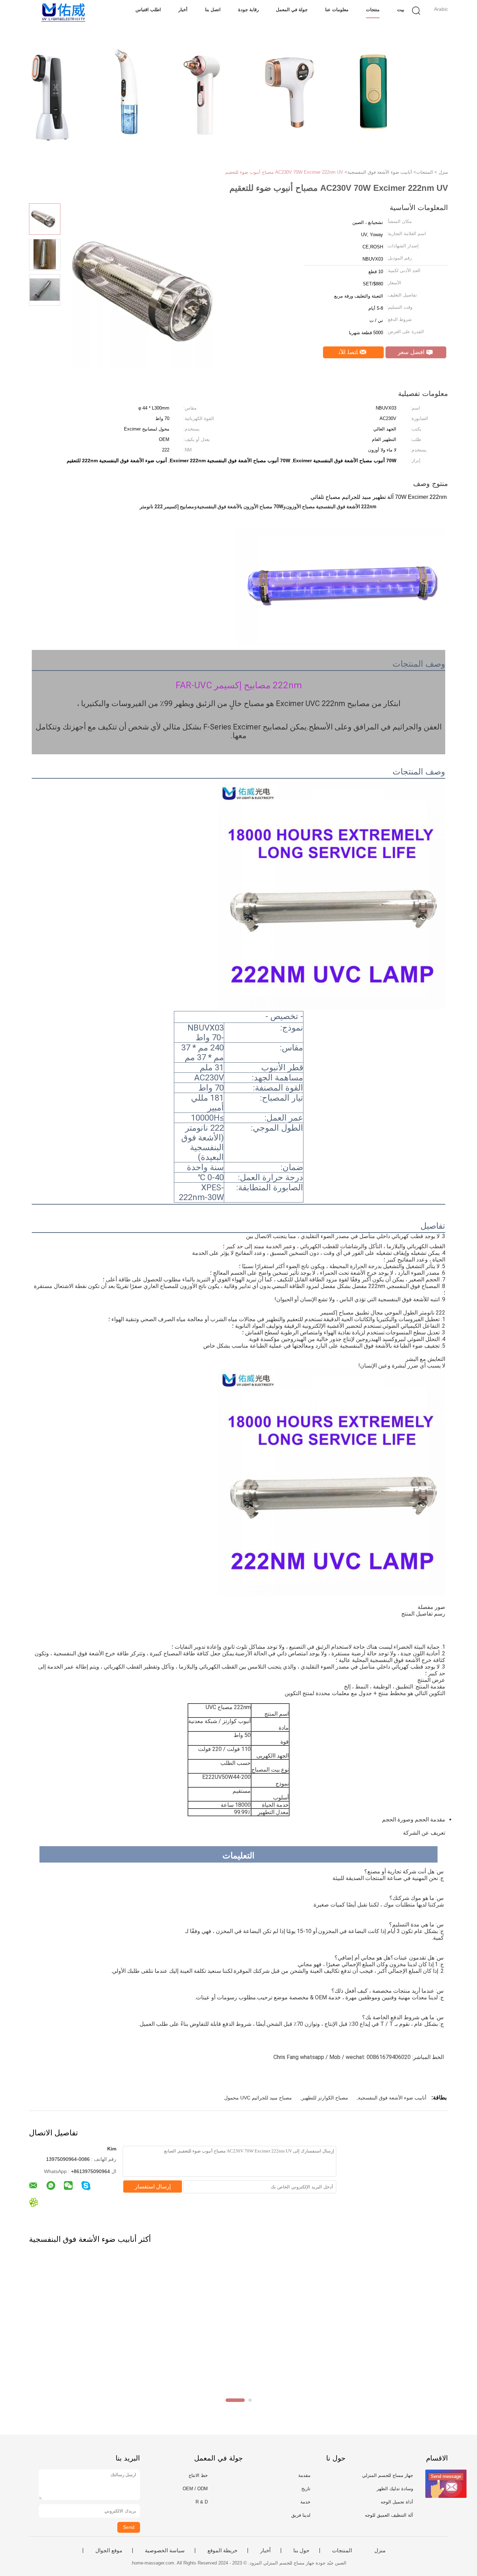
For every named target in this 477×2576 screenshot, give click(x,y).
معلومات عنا (337, 10)
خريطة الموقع (222, 2551)
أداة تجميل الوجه (397, 2502)
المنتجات (342, 2551)
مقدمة (304, 2475)
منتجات (373, 10)
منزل (380, 2551)
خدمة (305, 2502)
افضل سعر (412, 352)
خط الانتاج (198, 2475)
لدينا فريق (301, 2515)
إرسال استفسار (153, 2186)
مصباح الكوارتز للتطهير (325, 2098)
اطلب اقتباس (148, 10)
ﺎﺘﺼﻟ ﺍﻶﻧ (349, 352)
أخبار (183, 10)
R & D (202, 2502)
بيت (401, 10)
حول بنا (301, 2551)
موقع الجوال (109, 2551)
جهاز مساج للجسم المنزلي (388, 2475)
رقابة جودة (248, 10)
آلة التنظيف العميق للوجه (389, 2515)
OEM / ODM (195, 2489)
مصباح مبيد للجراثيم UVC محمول (258, 2098)
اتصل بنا (213, 10)
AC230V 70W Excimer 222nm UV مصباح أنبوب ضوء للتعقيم (284, 172)
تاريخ (306, 2489)
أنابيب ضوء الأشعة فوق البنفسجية (392, 2098)
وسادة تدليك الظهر (395, 2489)
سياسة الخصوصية (165, 2551)
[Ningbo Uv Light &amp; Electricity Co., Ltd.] (63, 12)
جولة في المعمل (292, 10)
